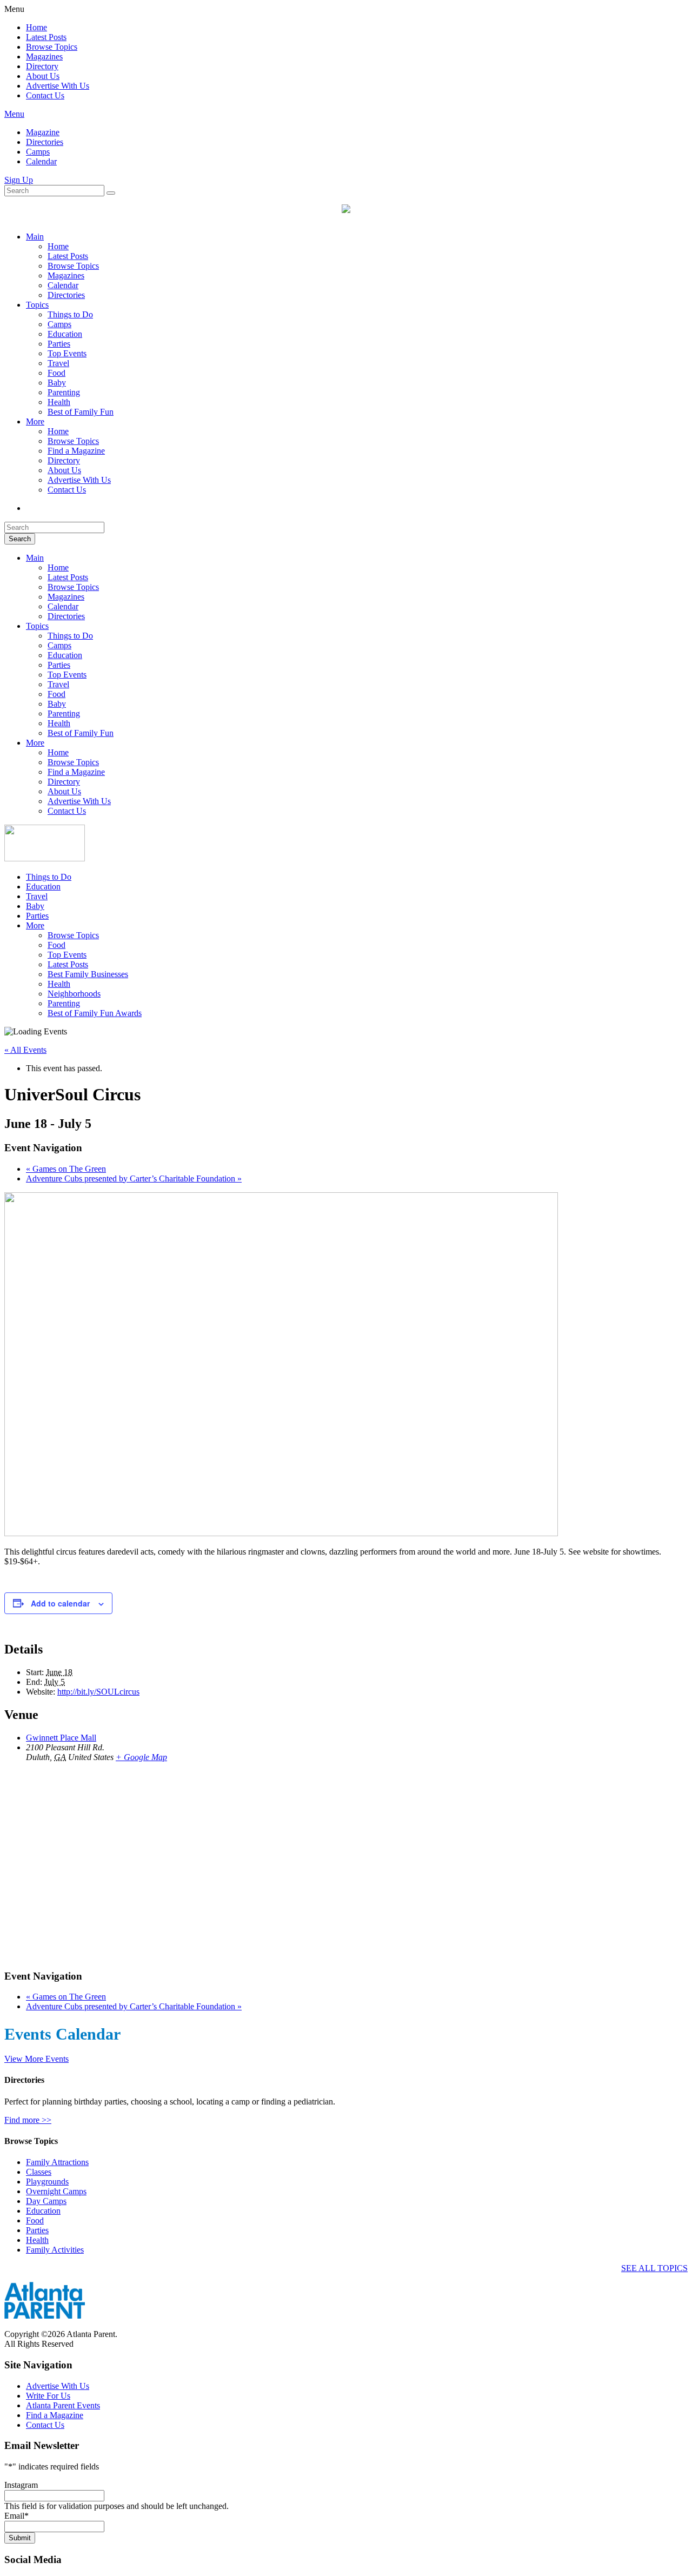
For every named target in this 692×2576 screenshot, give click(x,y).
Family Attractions (57, 2162)
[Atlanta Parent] (45, 858)
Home (36, 27)
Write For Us (48, 2396)
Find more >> (28, 2120)
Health (59, 402)
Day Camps (46, 2201)
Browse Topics (52, 47)
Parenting (64, 392)
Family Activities (55, 2250)
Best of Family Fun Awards (95, 1013)
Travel (58, 363)
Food (56, 373)
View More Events (36, 2059)
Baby (57, 383)
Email (16, 2516)
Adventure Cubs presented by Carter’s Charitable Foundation (134, 1179)
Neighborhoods (74, 994)
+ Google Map (141, 1757)
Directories (45, 142)
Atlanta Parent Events (63, 2405)
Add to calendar (60, 1603)
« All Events (25, 1050)
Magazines (44, 57)
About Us (43, 76)
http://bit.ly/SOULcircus (98, 1692)
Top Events (67, 353)
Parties (59, 344)
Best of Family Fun (81, 412)
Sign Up (19, 180)
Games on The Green (66, 1169)
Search (20, 539)
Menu (14, 114)
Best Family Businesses (88, 974)
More (35, 421)
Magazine (43, 132)
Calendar (41, 161)
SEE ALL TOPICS (654, 2268)
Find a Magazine (76, 451)
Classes (39, 2172)
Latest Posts (46, 37)
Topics (37, 305)
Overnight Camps (56, 2191)
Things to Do (70, 314)
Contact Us (45, 95)
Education (65, 334)
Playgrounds (47, 2182)
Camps (38, 152)
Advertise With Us (58, 86)
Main (35, 237)
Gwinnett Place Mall (61, 1738)
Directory (42, 66)
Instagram (21, 2485)
